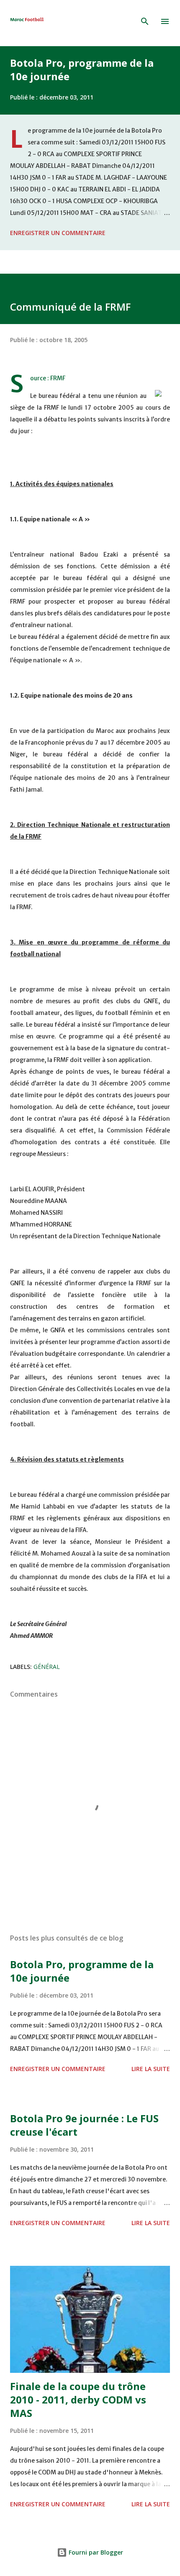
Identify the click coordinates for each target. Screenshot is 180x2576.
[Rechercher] (145, 21)
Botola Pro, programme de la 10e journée (82, 69)
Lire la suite (151, 2069)
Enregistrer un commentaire (58, 233)
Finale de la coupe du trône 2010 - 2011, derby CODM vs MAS (78, 2399)
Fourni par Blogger (95, 2552)
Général (47, 1667)
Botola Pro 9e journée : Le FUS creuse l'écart (84, 2125)
